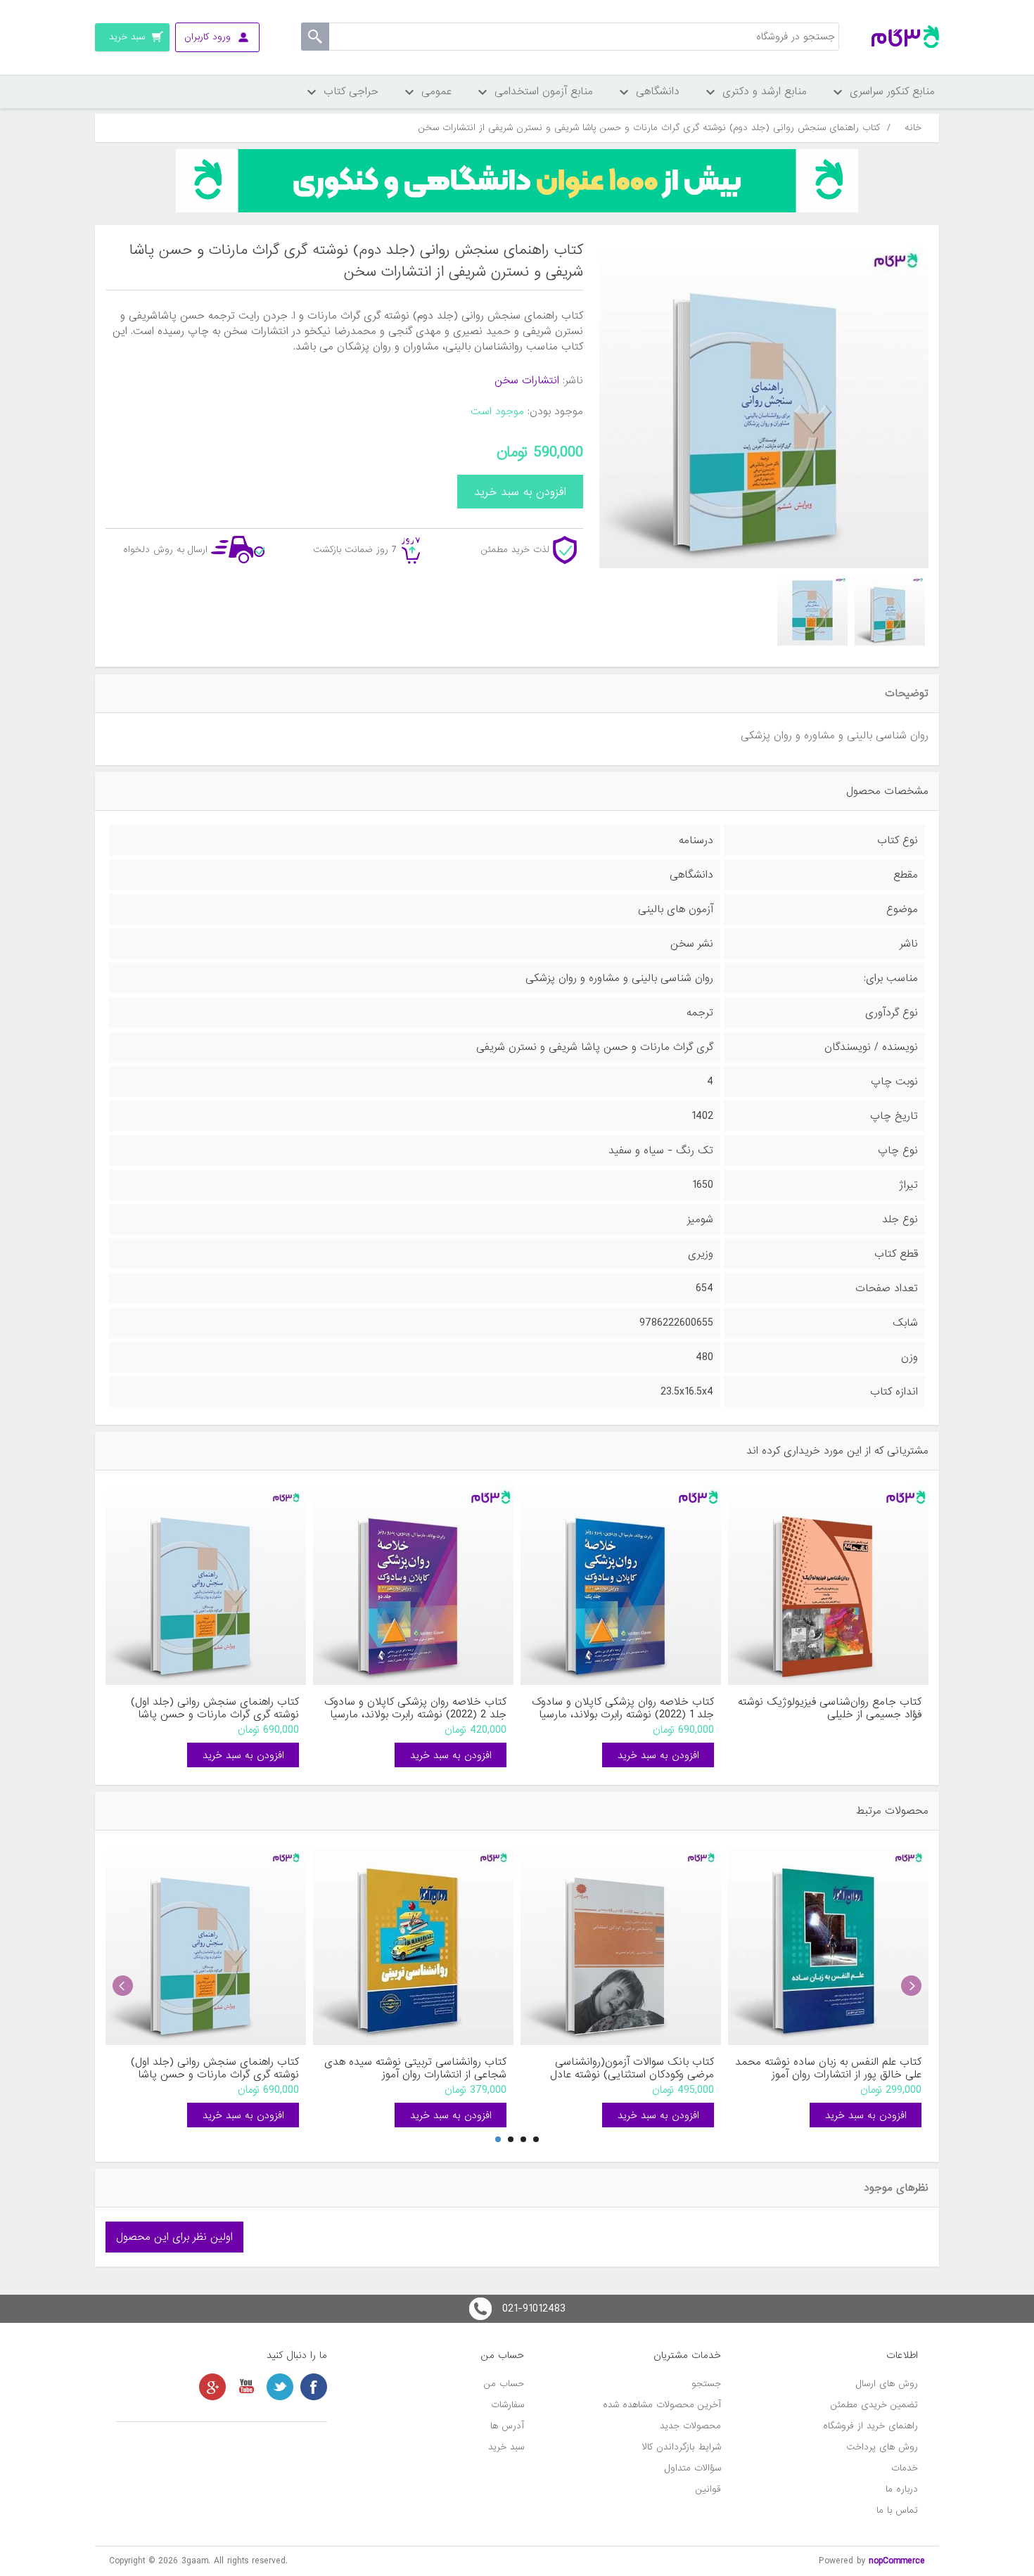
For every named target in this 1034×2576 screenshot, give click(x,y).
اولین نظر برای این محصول (174, 2237)
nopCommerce (897, 2561)
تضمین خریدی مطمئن (874, 2405)
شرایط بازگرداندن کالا (682, 2447)
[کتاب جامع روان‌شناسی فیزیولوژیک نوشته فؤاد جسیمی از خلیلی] (828, 1585)
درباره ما (902, 2489)
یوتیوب (246, 2387)
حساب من (504, 2384)
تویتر (280, 2387)
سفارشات (508, 2405)
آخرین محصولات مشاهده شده (662, 2405)
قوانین (708, 2489)
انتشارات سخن (527, 380)
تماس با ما (897, 2510)
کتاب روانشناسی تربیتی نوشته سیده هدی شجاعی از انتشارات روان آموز (415, 2068)
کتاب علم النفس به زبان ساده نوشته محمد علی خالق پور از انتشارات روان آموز (828, 2068)
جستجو (706, 2384)
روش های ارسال (887, 2384)
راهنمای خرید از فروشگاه (870, 2426)
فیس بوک (314, 2387)
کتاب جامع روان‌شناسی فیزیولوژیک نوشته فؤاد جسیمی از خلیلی (830, 1708)
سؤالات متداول (693, 2468)
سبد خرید (506, 2447)
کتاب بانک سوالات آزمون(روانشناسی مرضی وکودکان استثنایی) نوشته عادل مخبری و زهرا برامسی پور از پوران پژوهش (624, 2068)
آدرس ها (507, 2426)
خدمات (905, 2468)
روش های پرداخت (882, 2447)
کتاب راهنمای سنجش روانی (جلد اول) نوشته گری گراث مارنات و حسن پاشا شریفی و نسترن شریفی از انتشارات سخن (210, 1708)
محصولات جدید (690, 2426)
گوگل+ (212, 2387)
